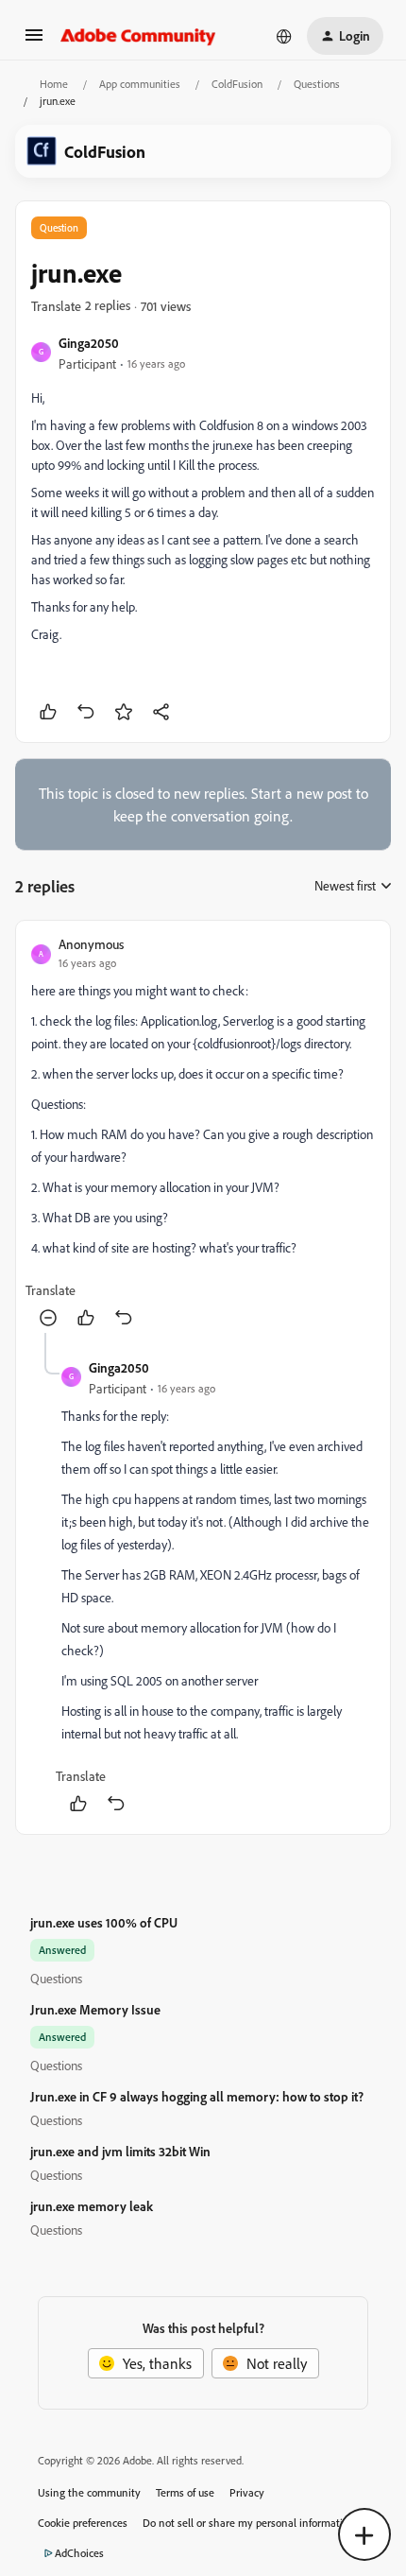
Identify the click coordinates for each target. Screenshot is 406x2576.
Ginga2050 (89, 343)
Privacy (247, 2492)
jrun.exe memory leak (92, 2206)
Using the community (89, 2492)
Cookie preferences (83, 2523)
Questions (317, 84)
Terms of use (185, 2492)
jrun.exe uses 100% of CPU (104, 1922)
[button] (34, 41)
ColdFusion (237, 84)
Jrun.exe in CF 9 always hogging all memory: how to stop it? (197, 2096)
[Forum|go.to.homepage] (138, 36)
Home (54, 84)
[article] (203, 1134)
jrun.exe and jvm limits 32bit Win (120, 2151)
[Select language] (284, 36)
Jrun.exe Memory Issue (95, 2009)
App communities (140, 84)
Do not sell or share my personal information (249, 2523)
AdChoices (79, 2553)
